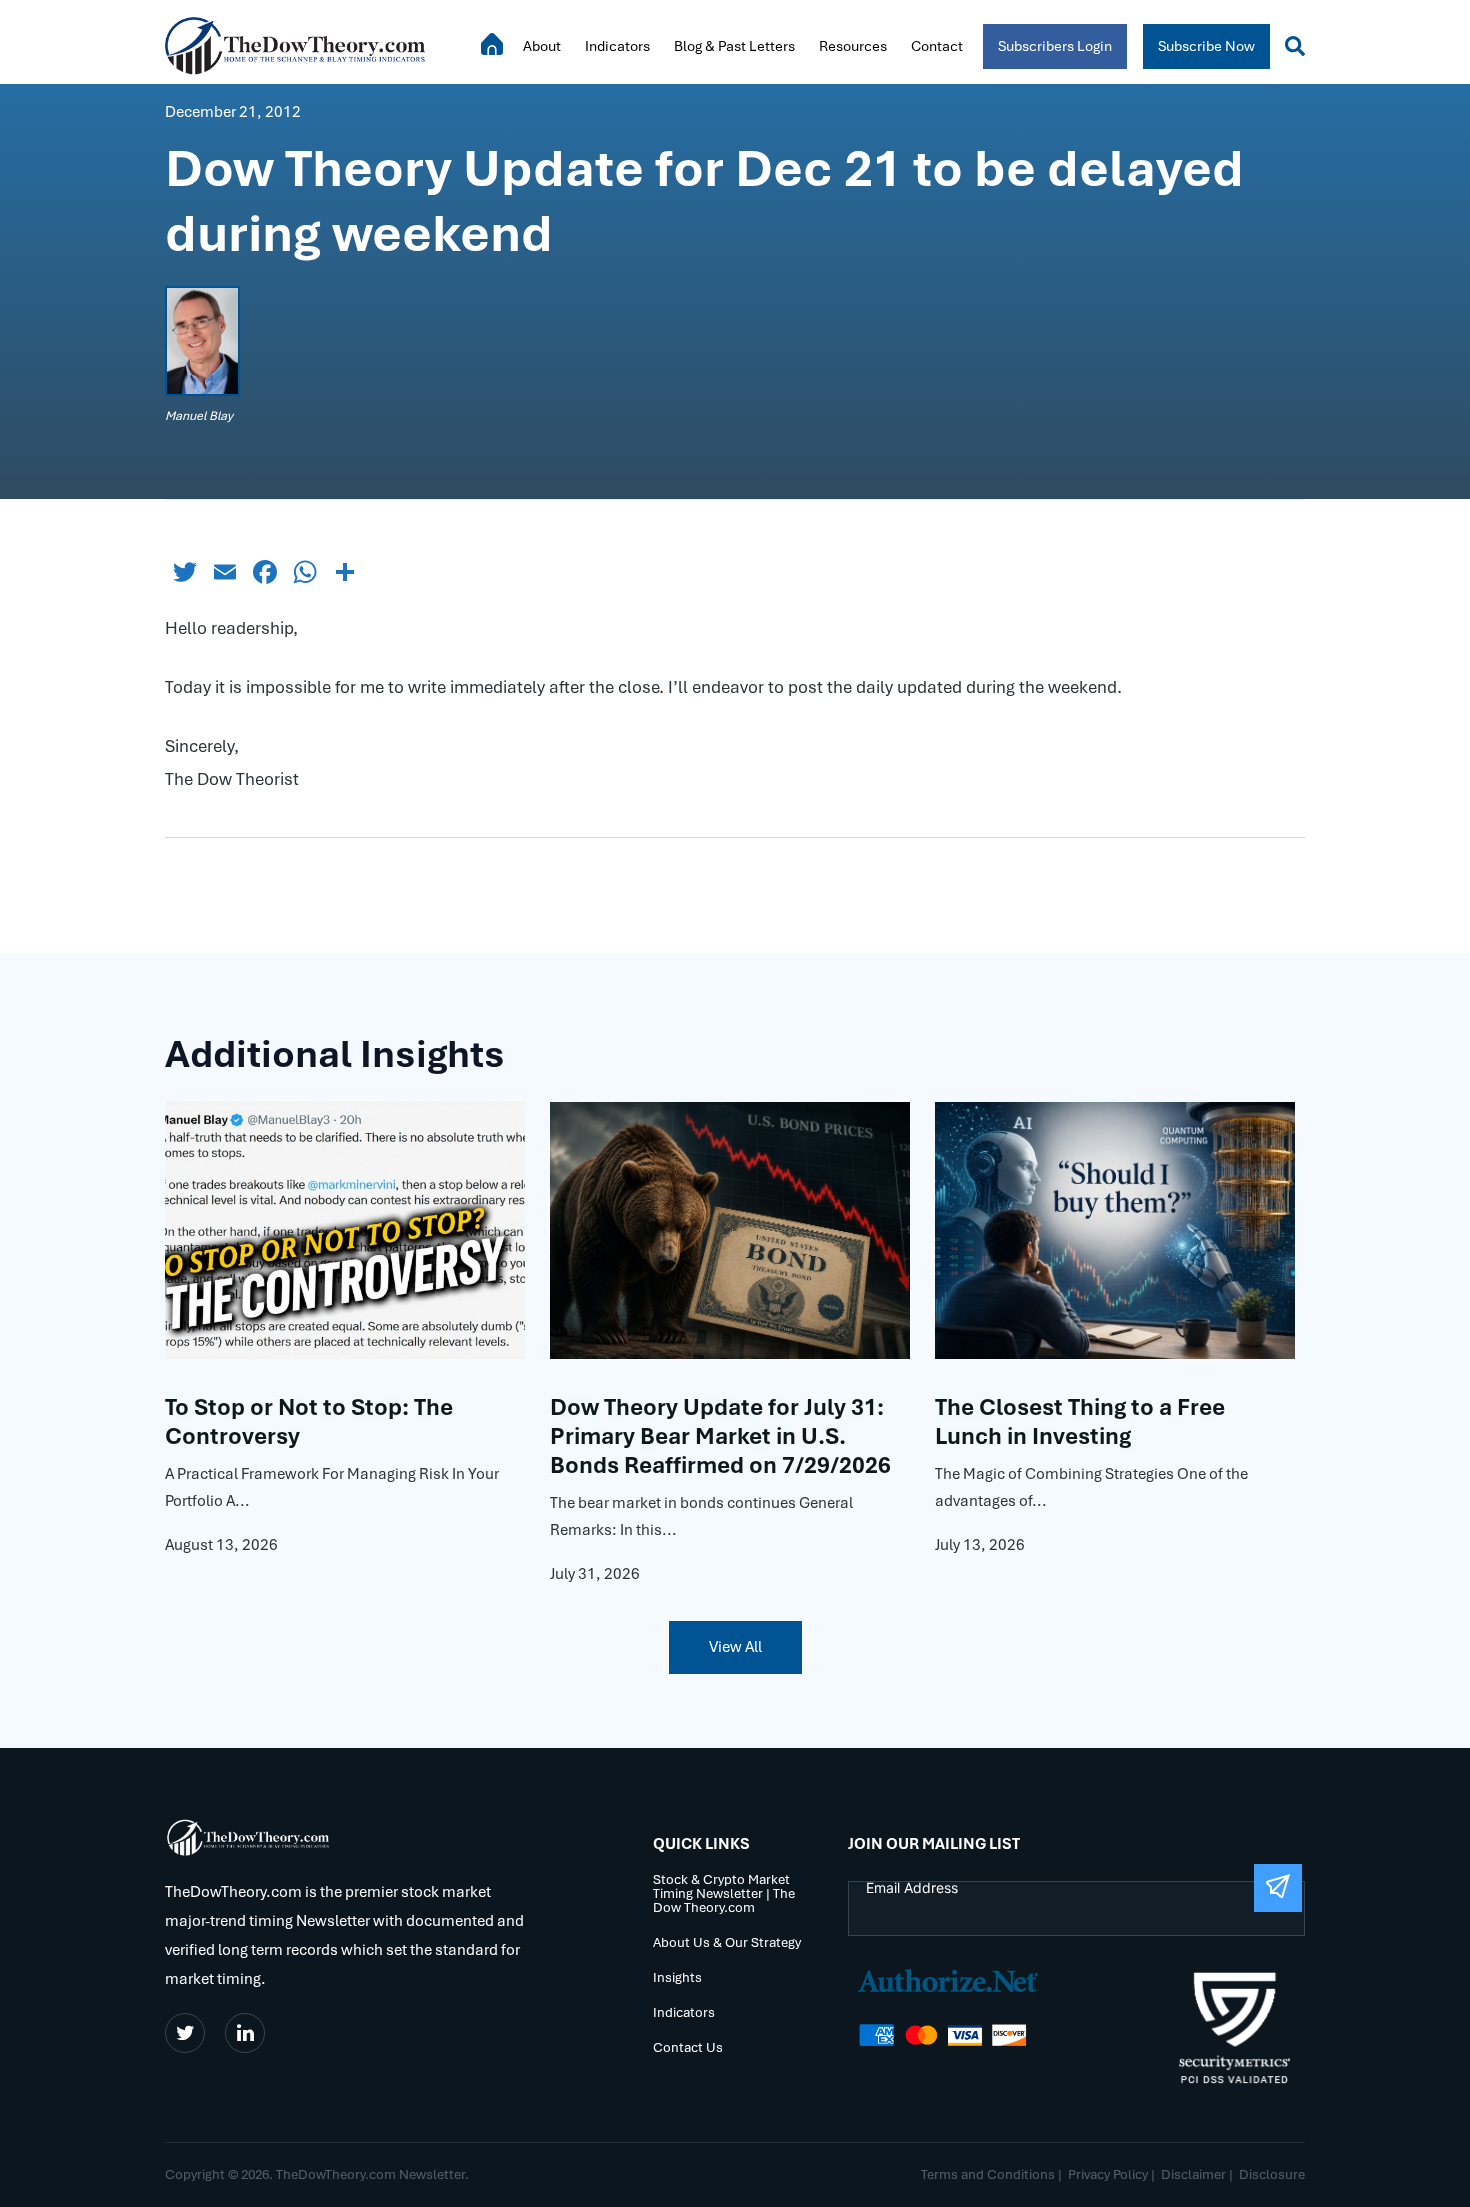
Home (492, 44)
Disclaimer (1193, 2174)
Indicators (617, 46)
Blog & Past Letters (734, 46)
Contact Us (688, 2048)
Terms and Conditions (988, 2174)
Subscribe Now (1206, 46)
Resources (853, 46)
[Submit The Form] (1278, 1888)
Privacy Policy (1108, 2174)
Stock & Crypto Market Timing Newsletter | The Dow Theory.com (724, 1894)
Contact (937, 46)
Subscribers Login (1055, 46)
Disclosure (1272, 2174)
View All (735, 1647)
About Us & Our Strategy (727, 1943)
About (542, 46)
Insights (677, 1978)
